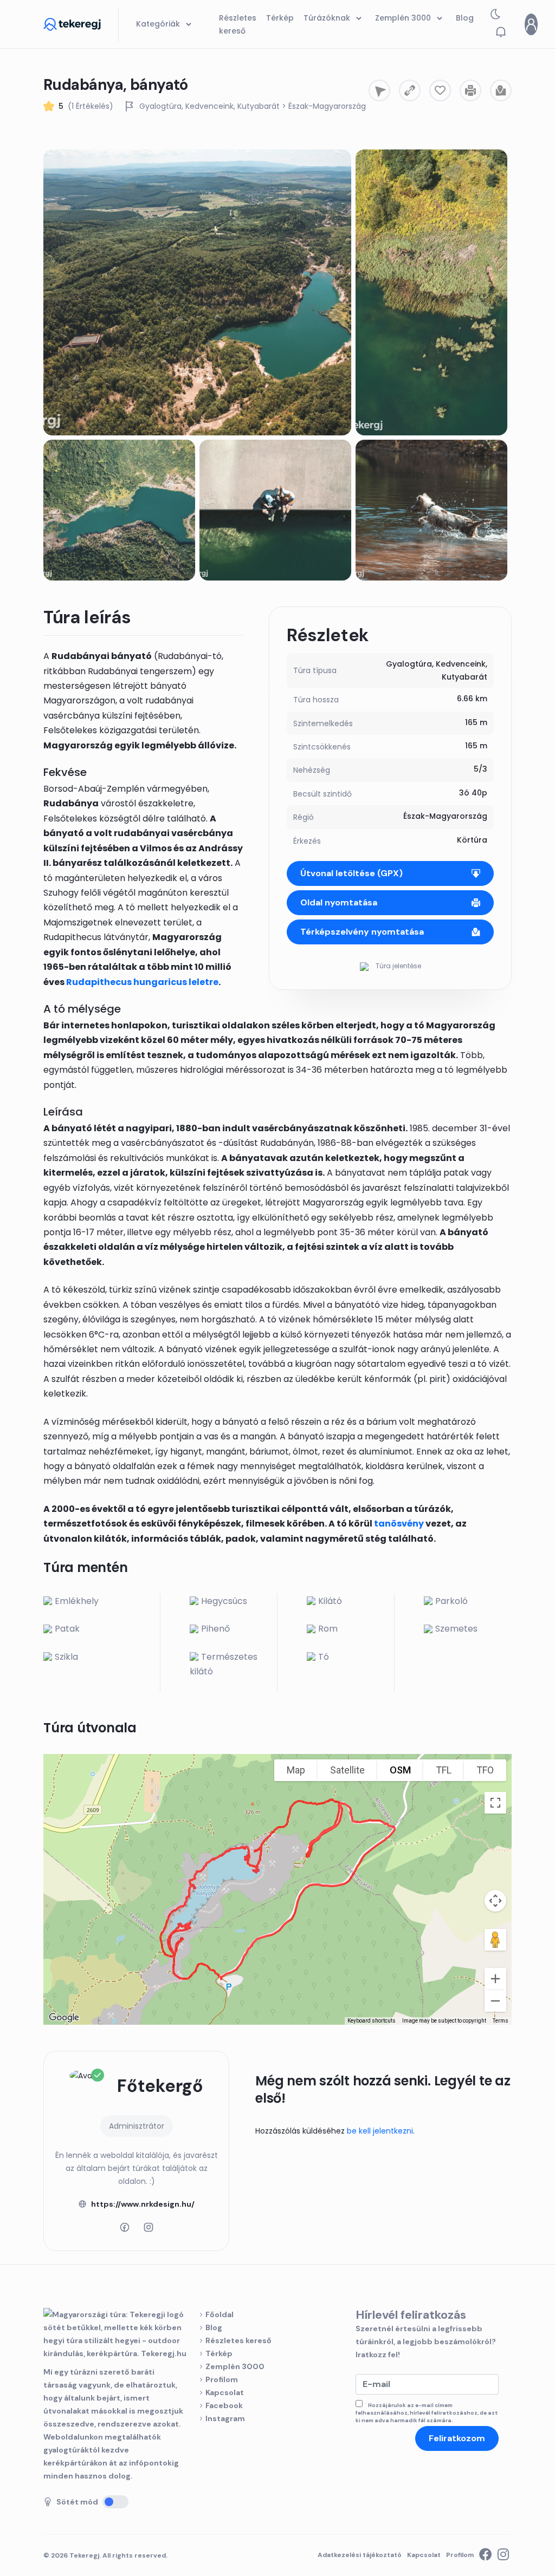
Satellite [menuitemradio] (347, 1770)
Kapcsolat (225, 2392)
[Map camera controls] (495, 1901)
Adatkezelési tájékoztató (360, 2555)
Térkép (219, 2353)
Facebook (224, 2405)
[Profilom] (531, 24)
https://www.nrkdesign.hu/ (143, 2204)
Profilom (222, 2379)
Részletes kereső (238, 2340)
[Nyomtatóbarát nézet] (470, 90)
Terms (501, 2021)
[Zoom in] (495, 1979)
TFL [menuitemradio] (444, 1770)
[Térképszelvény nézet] (501, 90)
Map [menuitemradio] (296, 1770)
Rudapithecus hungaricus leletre (142, 982)
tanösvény (399, 1524)
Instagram (225, 2418)
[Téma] (495, 17)
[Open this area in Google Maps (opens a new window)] (64, 2018)
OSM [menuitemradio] (400, 1770)
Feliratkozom (457, 2438)
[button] (501, 32)
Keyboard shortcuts (372, 2021)
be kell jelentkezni (380, 2131)
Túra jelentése (398, 966)
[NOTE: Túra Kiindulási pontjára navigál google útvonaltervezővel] (379, 90)
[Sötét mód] (115, 2502)
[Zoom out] (495, 2001)
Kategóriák (159, 24)
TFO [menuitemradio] (485, 1770)
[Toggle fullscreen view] (495, 1803)
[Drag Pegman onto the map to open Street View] (495, 1940)
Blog (214, 2327)
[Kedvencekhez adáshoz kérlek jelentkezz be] (440, 90)
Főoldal (220, 2314)
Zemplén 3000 (235, 2366)
